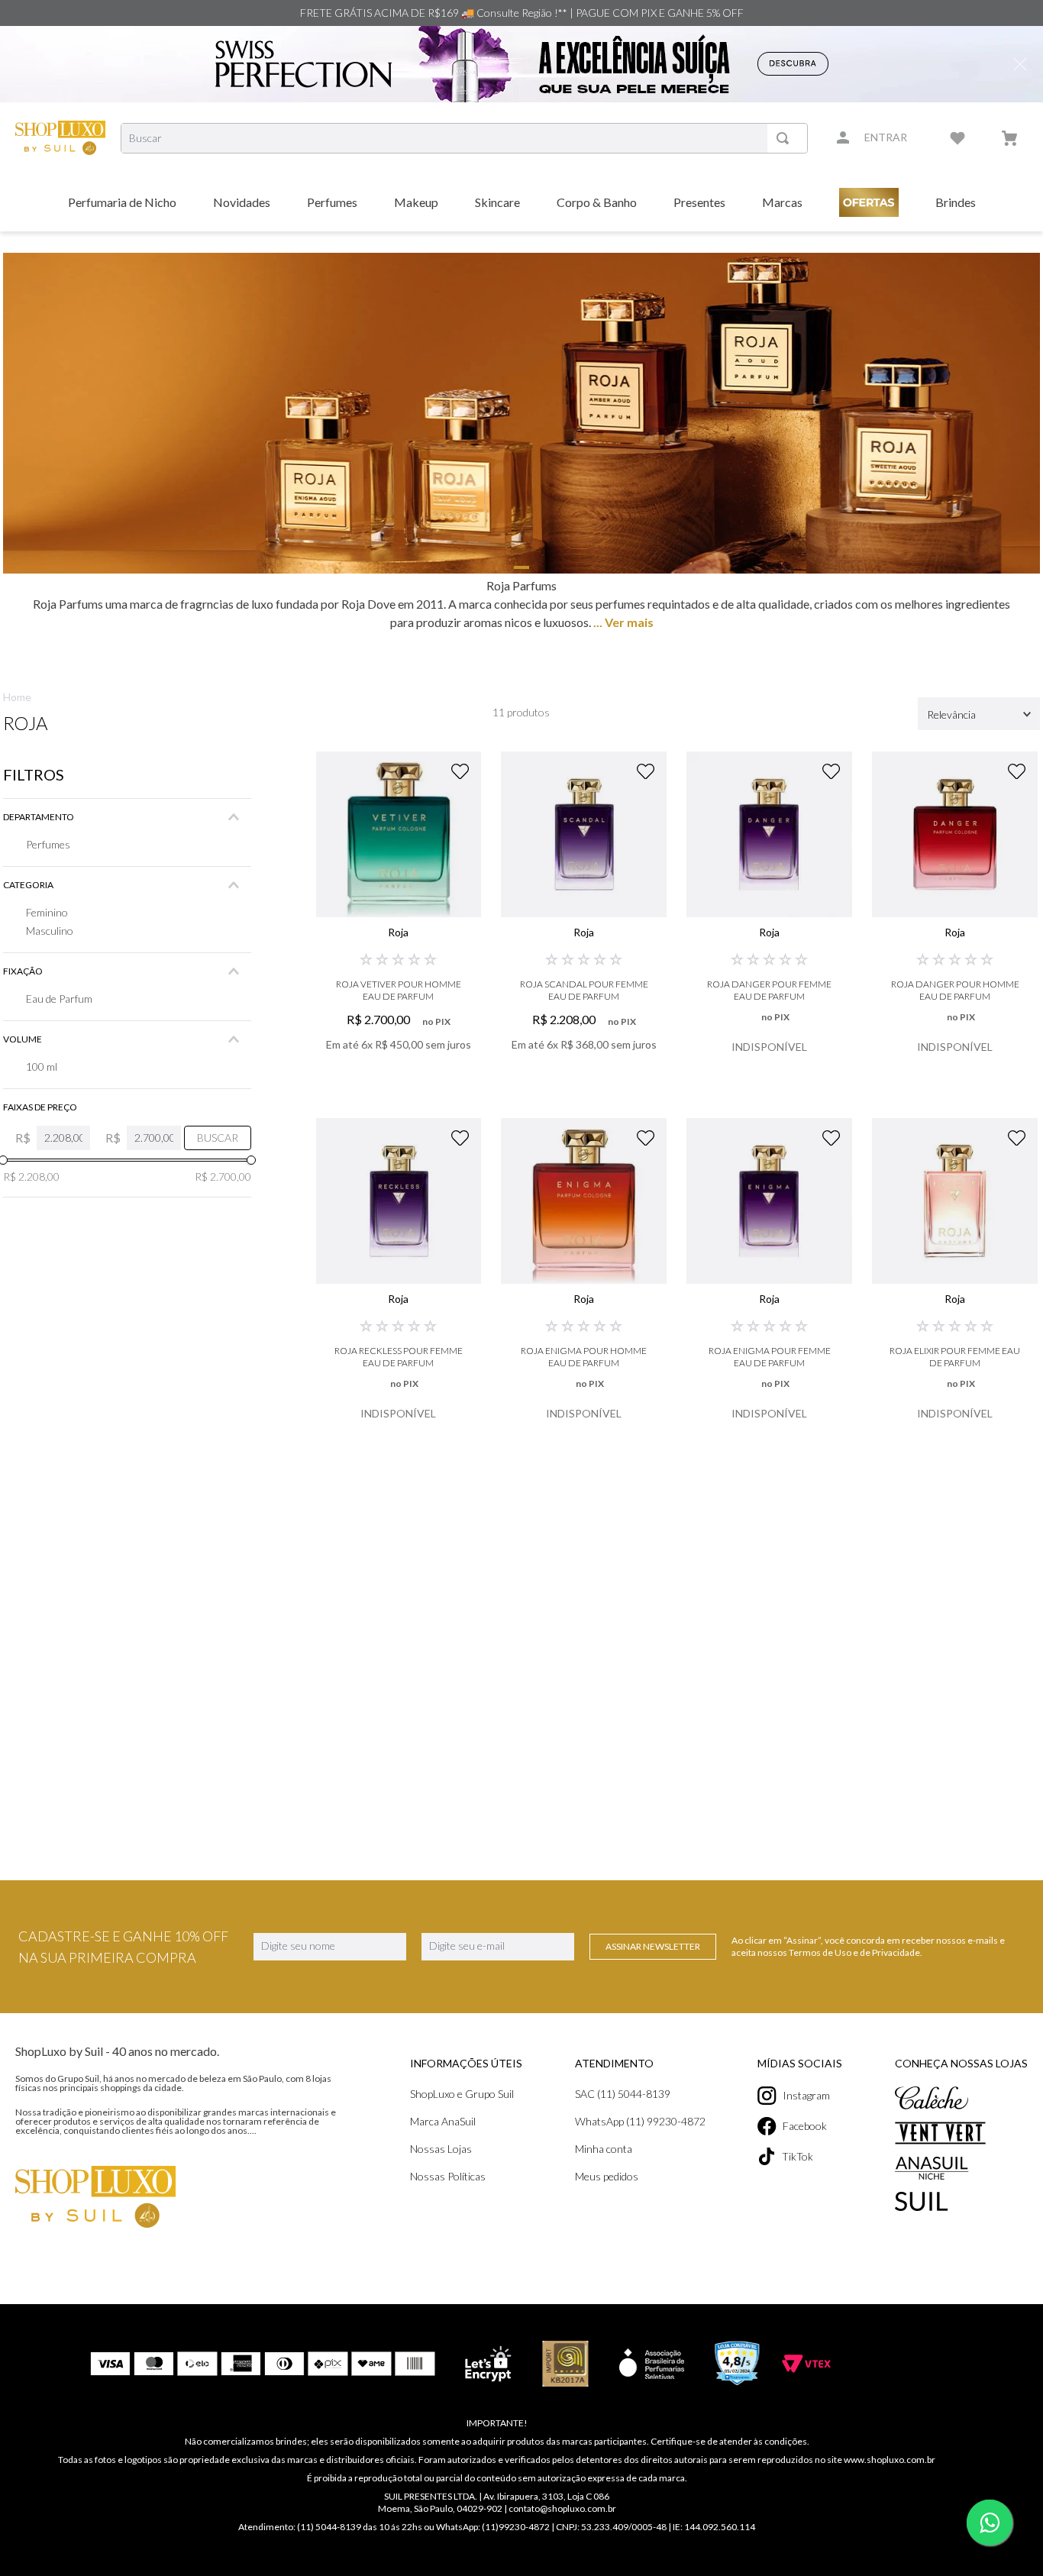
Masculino (50, 931)
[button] (127, 817)
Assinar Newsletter (653, 1946)
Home (17, 697)
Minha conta (604, 2149)
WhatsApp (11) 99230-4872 (640, 2121)
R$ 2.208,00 (31, 1176)
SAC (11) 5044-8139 (623, 2094)
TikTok (798, 2156)
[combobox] (464, 138)
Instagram (806, 2095)
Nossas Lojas (441, 2149)
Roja (25, 723)
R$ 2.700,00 (223, 1176)
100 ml (42, 1067)
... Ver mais (622, 622)
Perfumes (48, 844)
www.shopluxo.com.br (890, 2460)
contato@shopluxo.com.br (562, 2508)
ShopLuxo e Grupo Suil (462, 2094)
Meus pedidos (607, 2176)
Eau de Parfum (59, 999)
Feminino (47, 912)
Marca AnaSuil (443, 2121)
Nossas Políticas (448, 2176)
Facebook (805, 2126)
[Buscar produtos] (786, 138)
